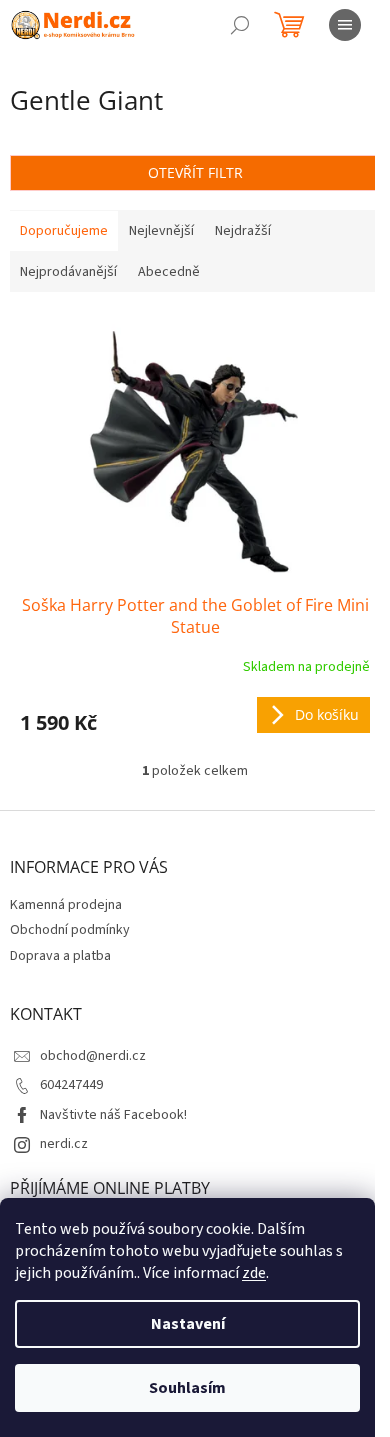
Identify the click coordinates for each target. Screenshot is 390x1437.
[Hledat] (240, 25)
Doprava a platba (60, 956)
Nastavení (188, 1324)
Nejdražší (243, 231)
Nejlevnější (161, 231)
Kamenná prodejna (66, 905)
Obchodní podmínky (70, 930)
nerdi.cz (64, 1144)
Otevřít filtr (195, 172)
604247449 (71, 1085)
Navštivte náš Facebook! (113, 1115)
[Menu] (345, 25)
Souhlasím (187, 1388)
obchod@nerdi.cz (93, 1056)
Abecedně (169, 272)
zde (254, 1273)
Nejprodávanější (68, 272)
